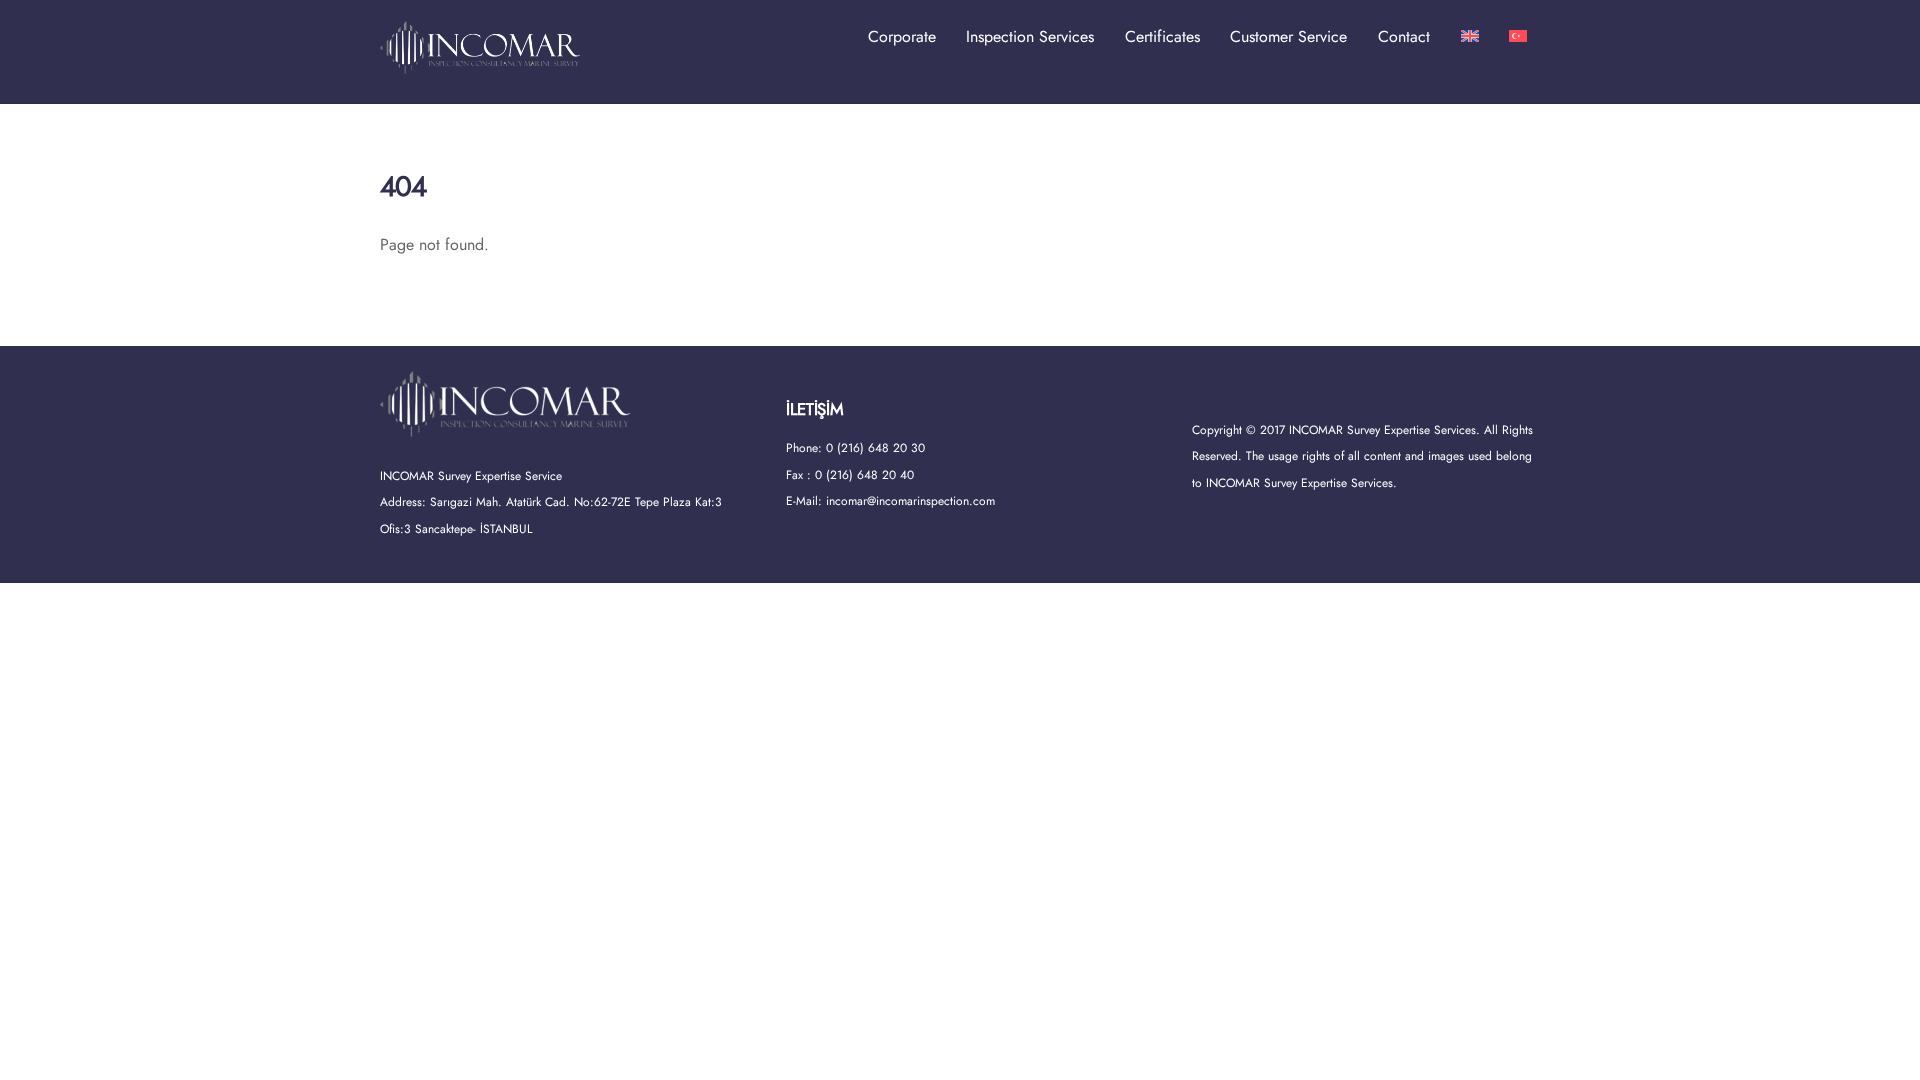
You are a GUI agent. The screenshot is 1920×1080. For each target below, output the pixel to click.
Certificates (1162, 36)
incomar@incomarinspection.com (910, 501)
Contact (1404, 36)
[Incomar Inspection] (480, 64)
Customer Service (1288, 36)
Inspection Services (1030, 36)
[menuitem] (1470, 37)
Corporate (902, 36)
